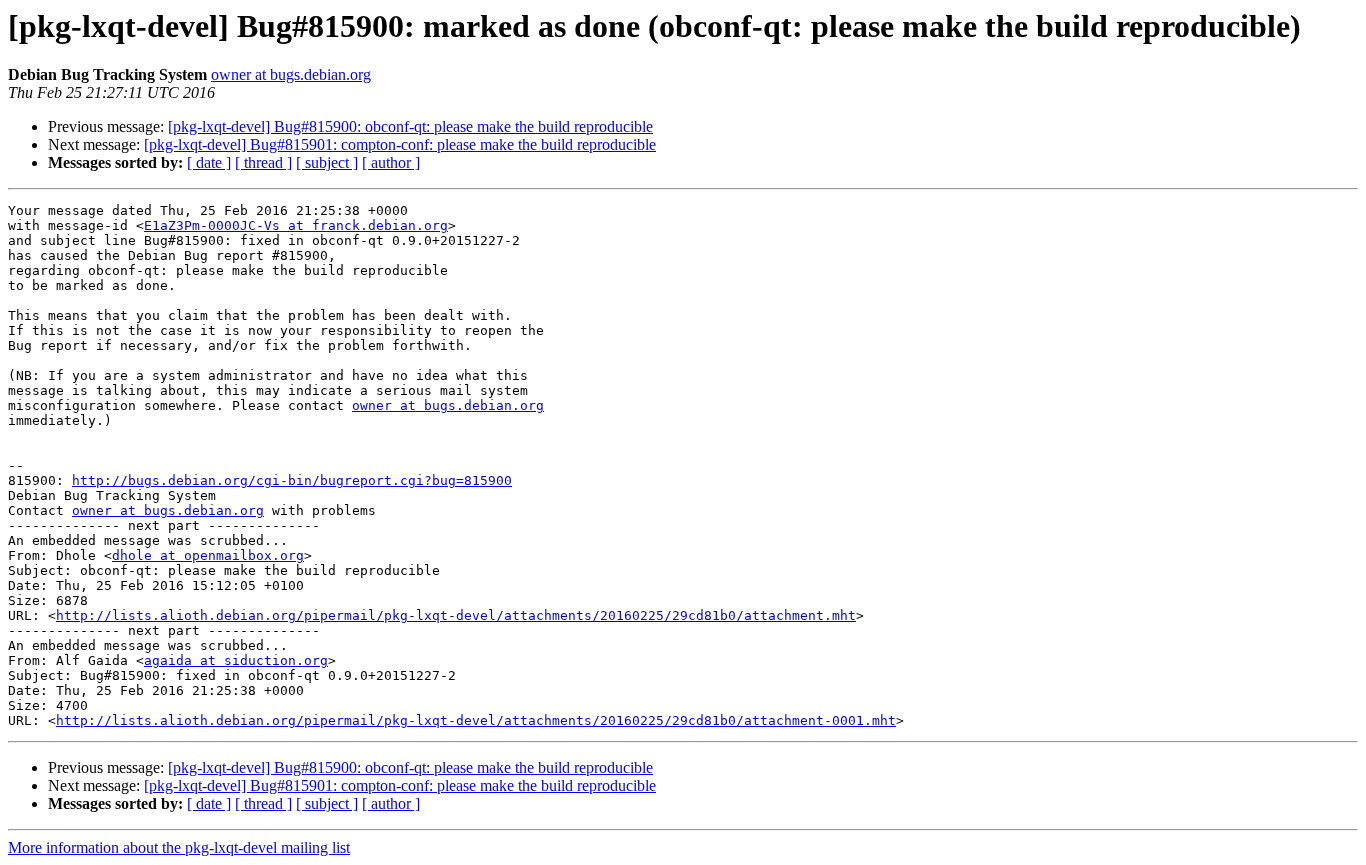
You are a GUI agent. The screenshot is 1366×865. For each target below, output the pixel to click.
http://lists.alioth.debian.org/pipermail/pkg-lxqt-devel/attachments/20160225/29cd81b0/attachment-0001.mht (476, 720)
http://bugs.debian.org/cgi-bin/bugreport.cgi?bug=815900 (292, 480)
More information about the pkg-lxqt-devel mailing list (179, 847)
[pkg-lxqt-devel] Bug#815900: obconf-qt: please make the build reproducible (410, 126)
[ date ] (209, 162)
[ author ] (391, 162)
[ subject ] (327, 162)
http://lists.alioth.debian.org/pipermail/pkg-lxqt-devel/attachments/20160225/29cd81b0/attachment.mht (456, 615)
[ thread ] (263, 162)
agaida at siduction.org (236, 660)
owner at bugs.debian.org (291, 74)
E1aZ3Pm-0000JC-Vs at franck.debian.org (296, 225)
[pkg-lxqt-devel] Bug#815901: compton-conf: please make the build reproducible (400, 144)
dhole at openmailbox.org (208, 555)
